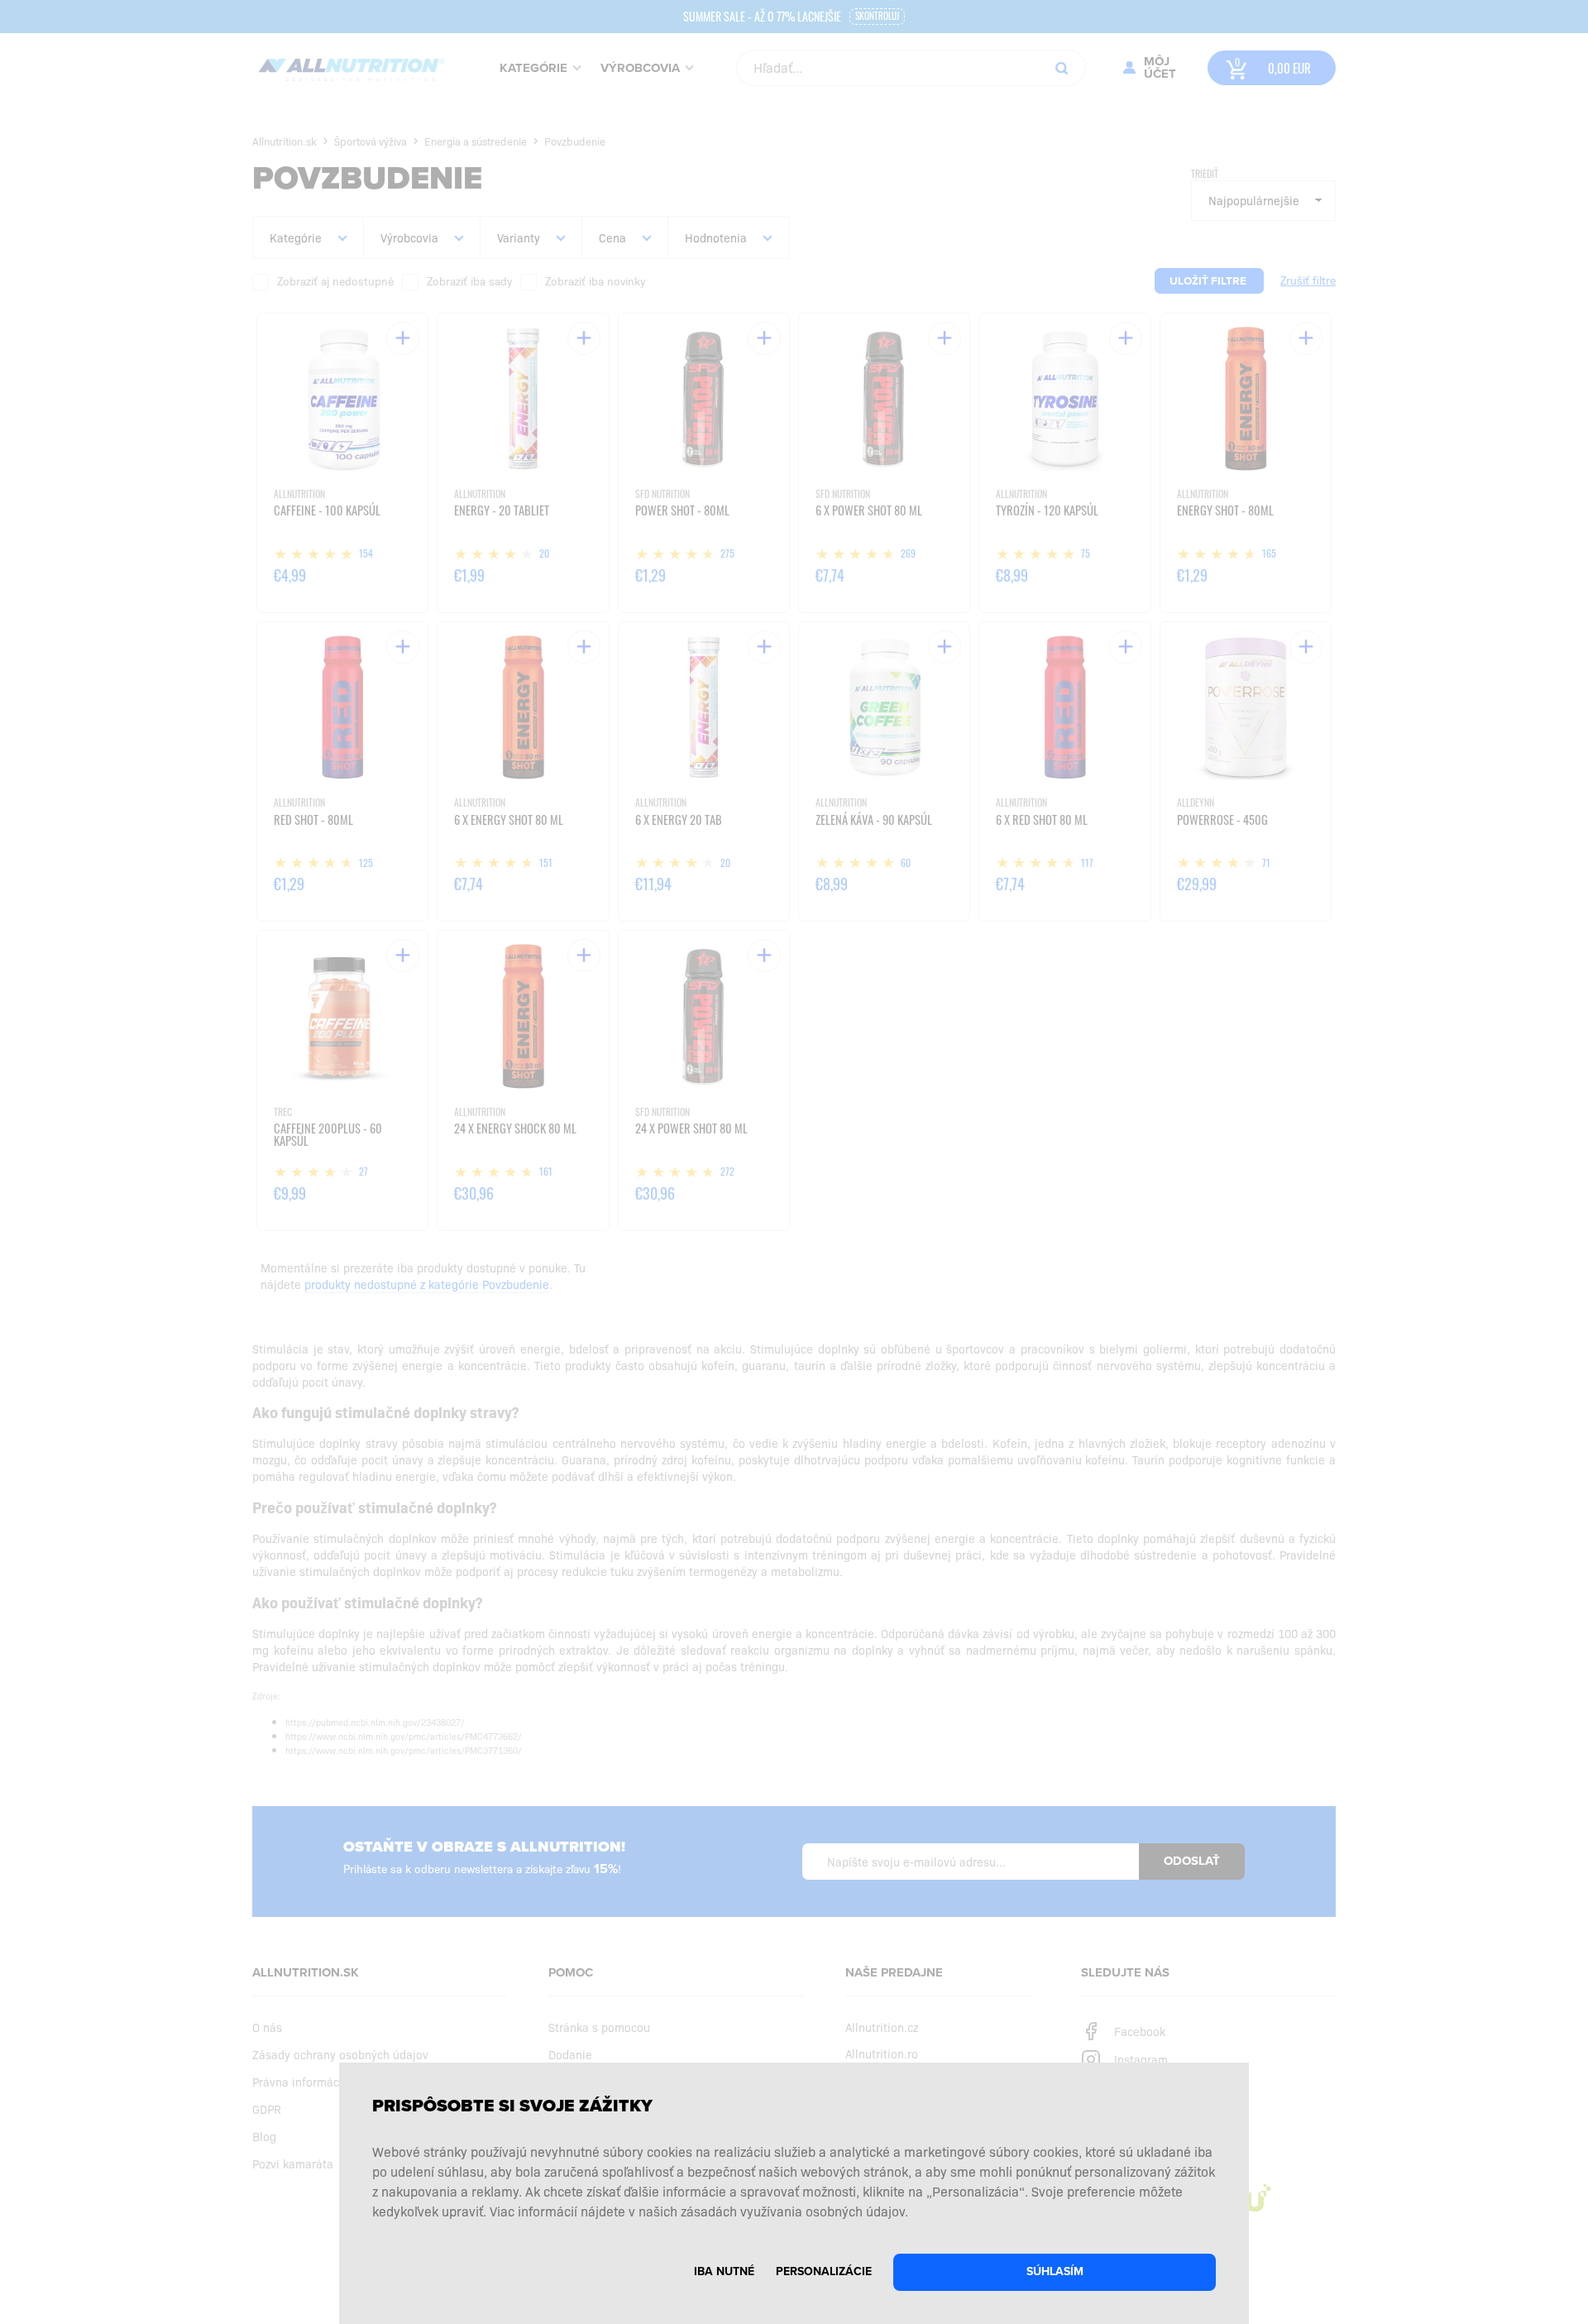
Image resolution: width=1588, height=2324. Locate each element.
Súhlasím (1055, 2271)
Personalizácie (824, 2271)
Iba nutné (724, 2271)
